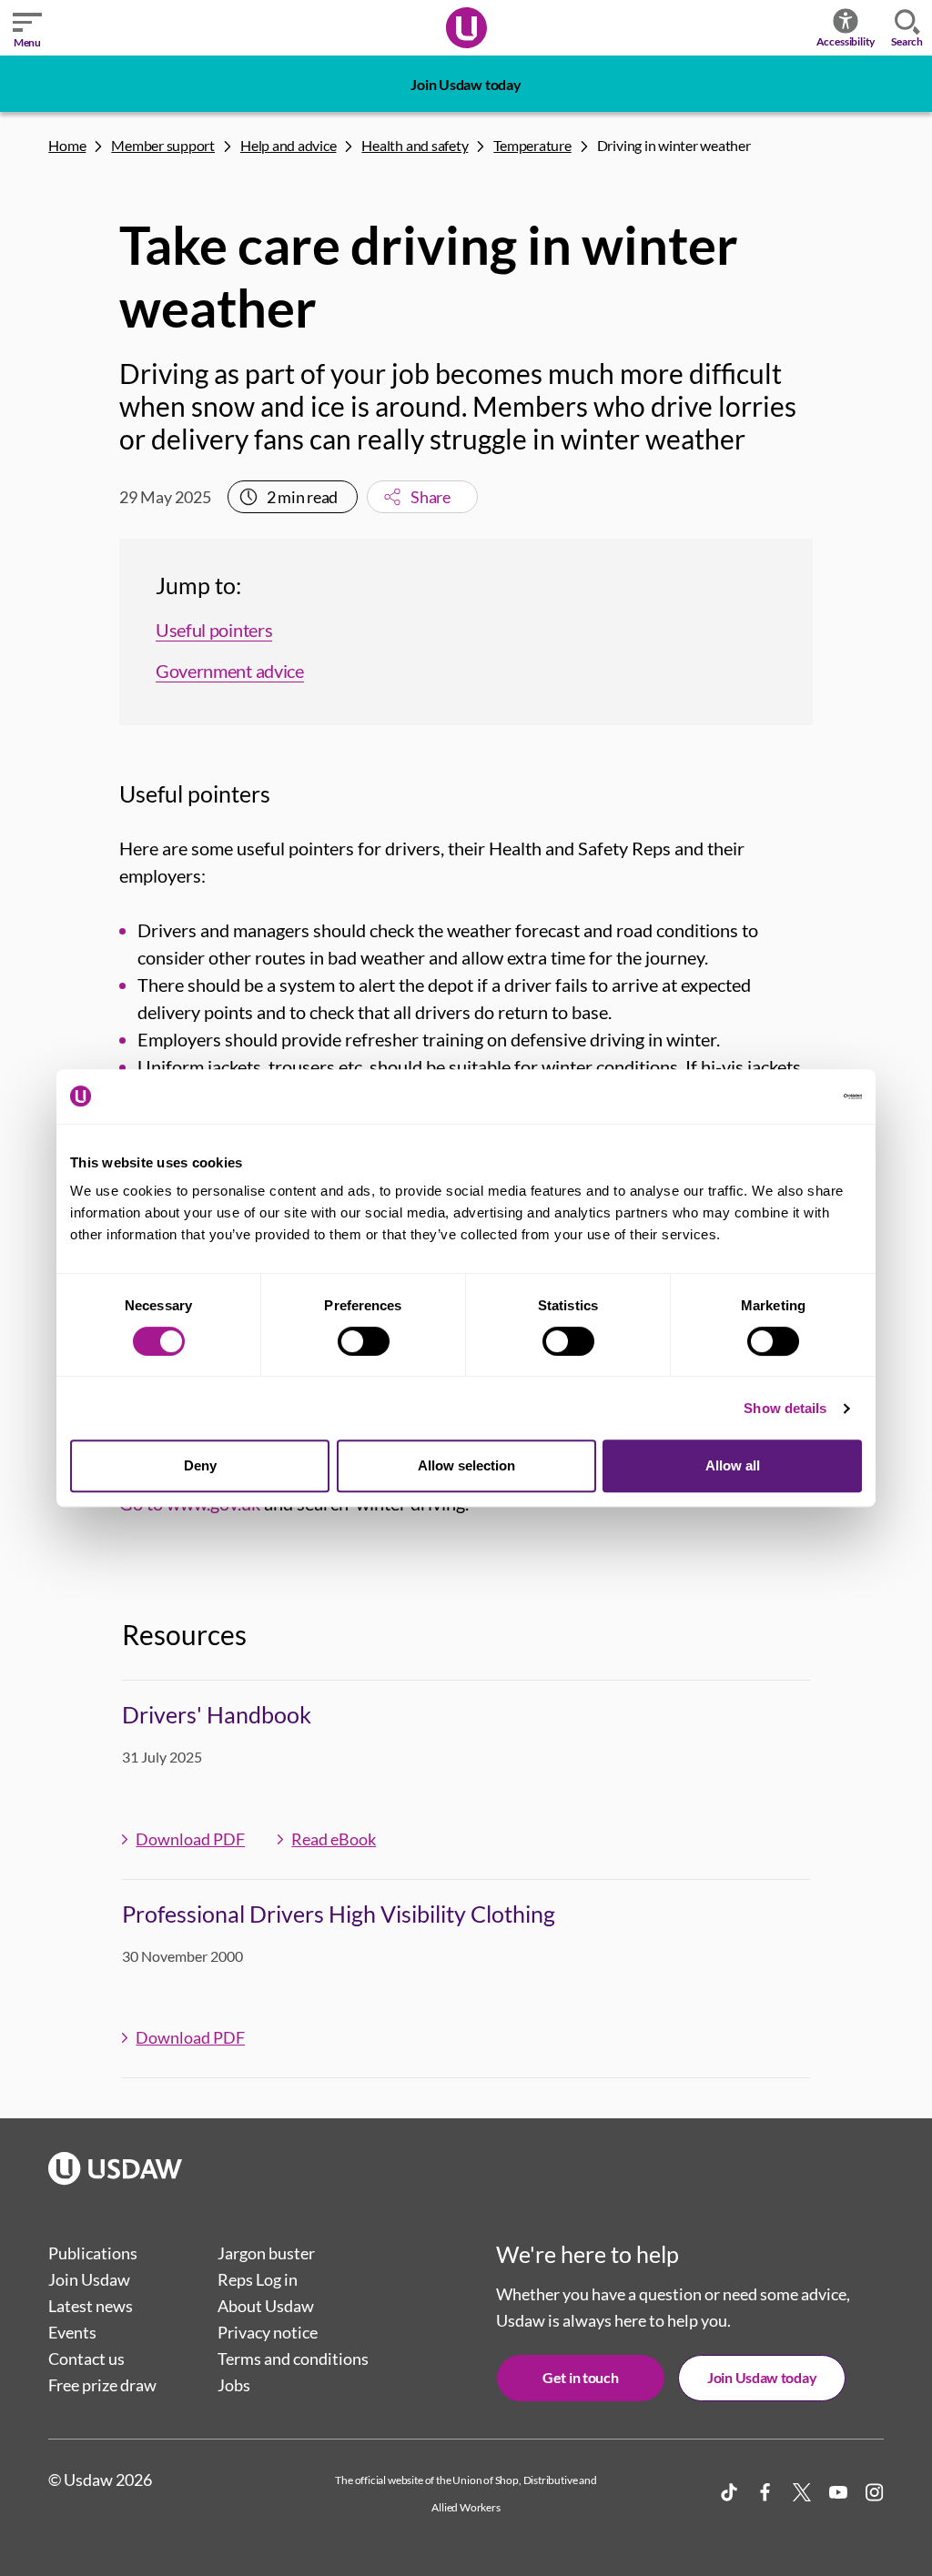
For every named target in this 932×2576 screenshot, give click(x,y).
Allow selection (466, 1465)
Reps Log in (258, 2279)
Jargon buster (266, 2253)
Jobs (234, 2385)
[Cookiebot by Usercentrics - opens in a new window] (782, 1096)
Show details (785, 1408)
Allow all (733, 1465)
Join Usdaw (89, 2279)
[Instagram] (875, 2492)
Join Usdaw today (466, 84)
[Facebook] (765, 2492)
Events (72, 2332)
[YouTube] (838, 2492)
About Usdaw (266, 2306)
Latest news (91, 2306)
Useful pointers (214, 630)
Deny (200, 1465)
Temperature (532, 145)
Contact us (86, 2359)
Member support (163, 145)
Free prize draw (102, 2385)
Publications (93, 2253)
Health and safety (415, 145)
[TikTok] (729, 2492)
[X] (802, 2492)
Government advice (230, 671)
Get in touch (580, 2377)
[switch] (364, 1341)
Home (67, 145)
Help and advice (288, 145)
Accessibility (846, 41)
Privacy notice (268, 2332)
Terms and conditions (293, 2359)
